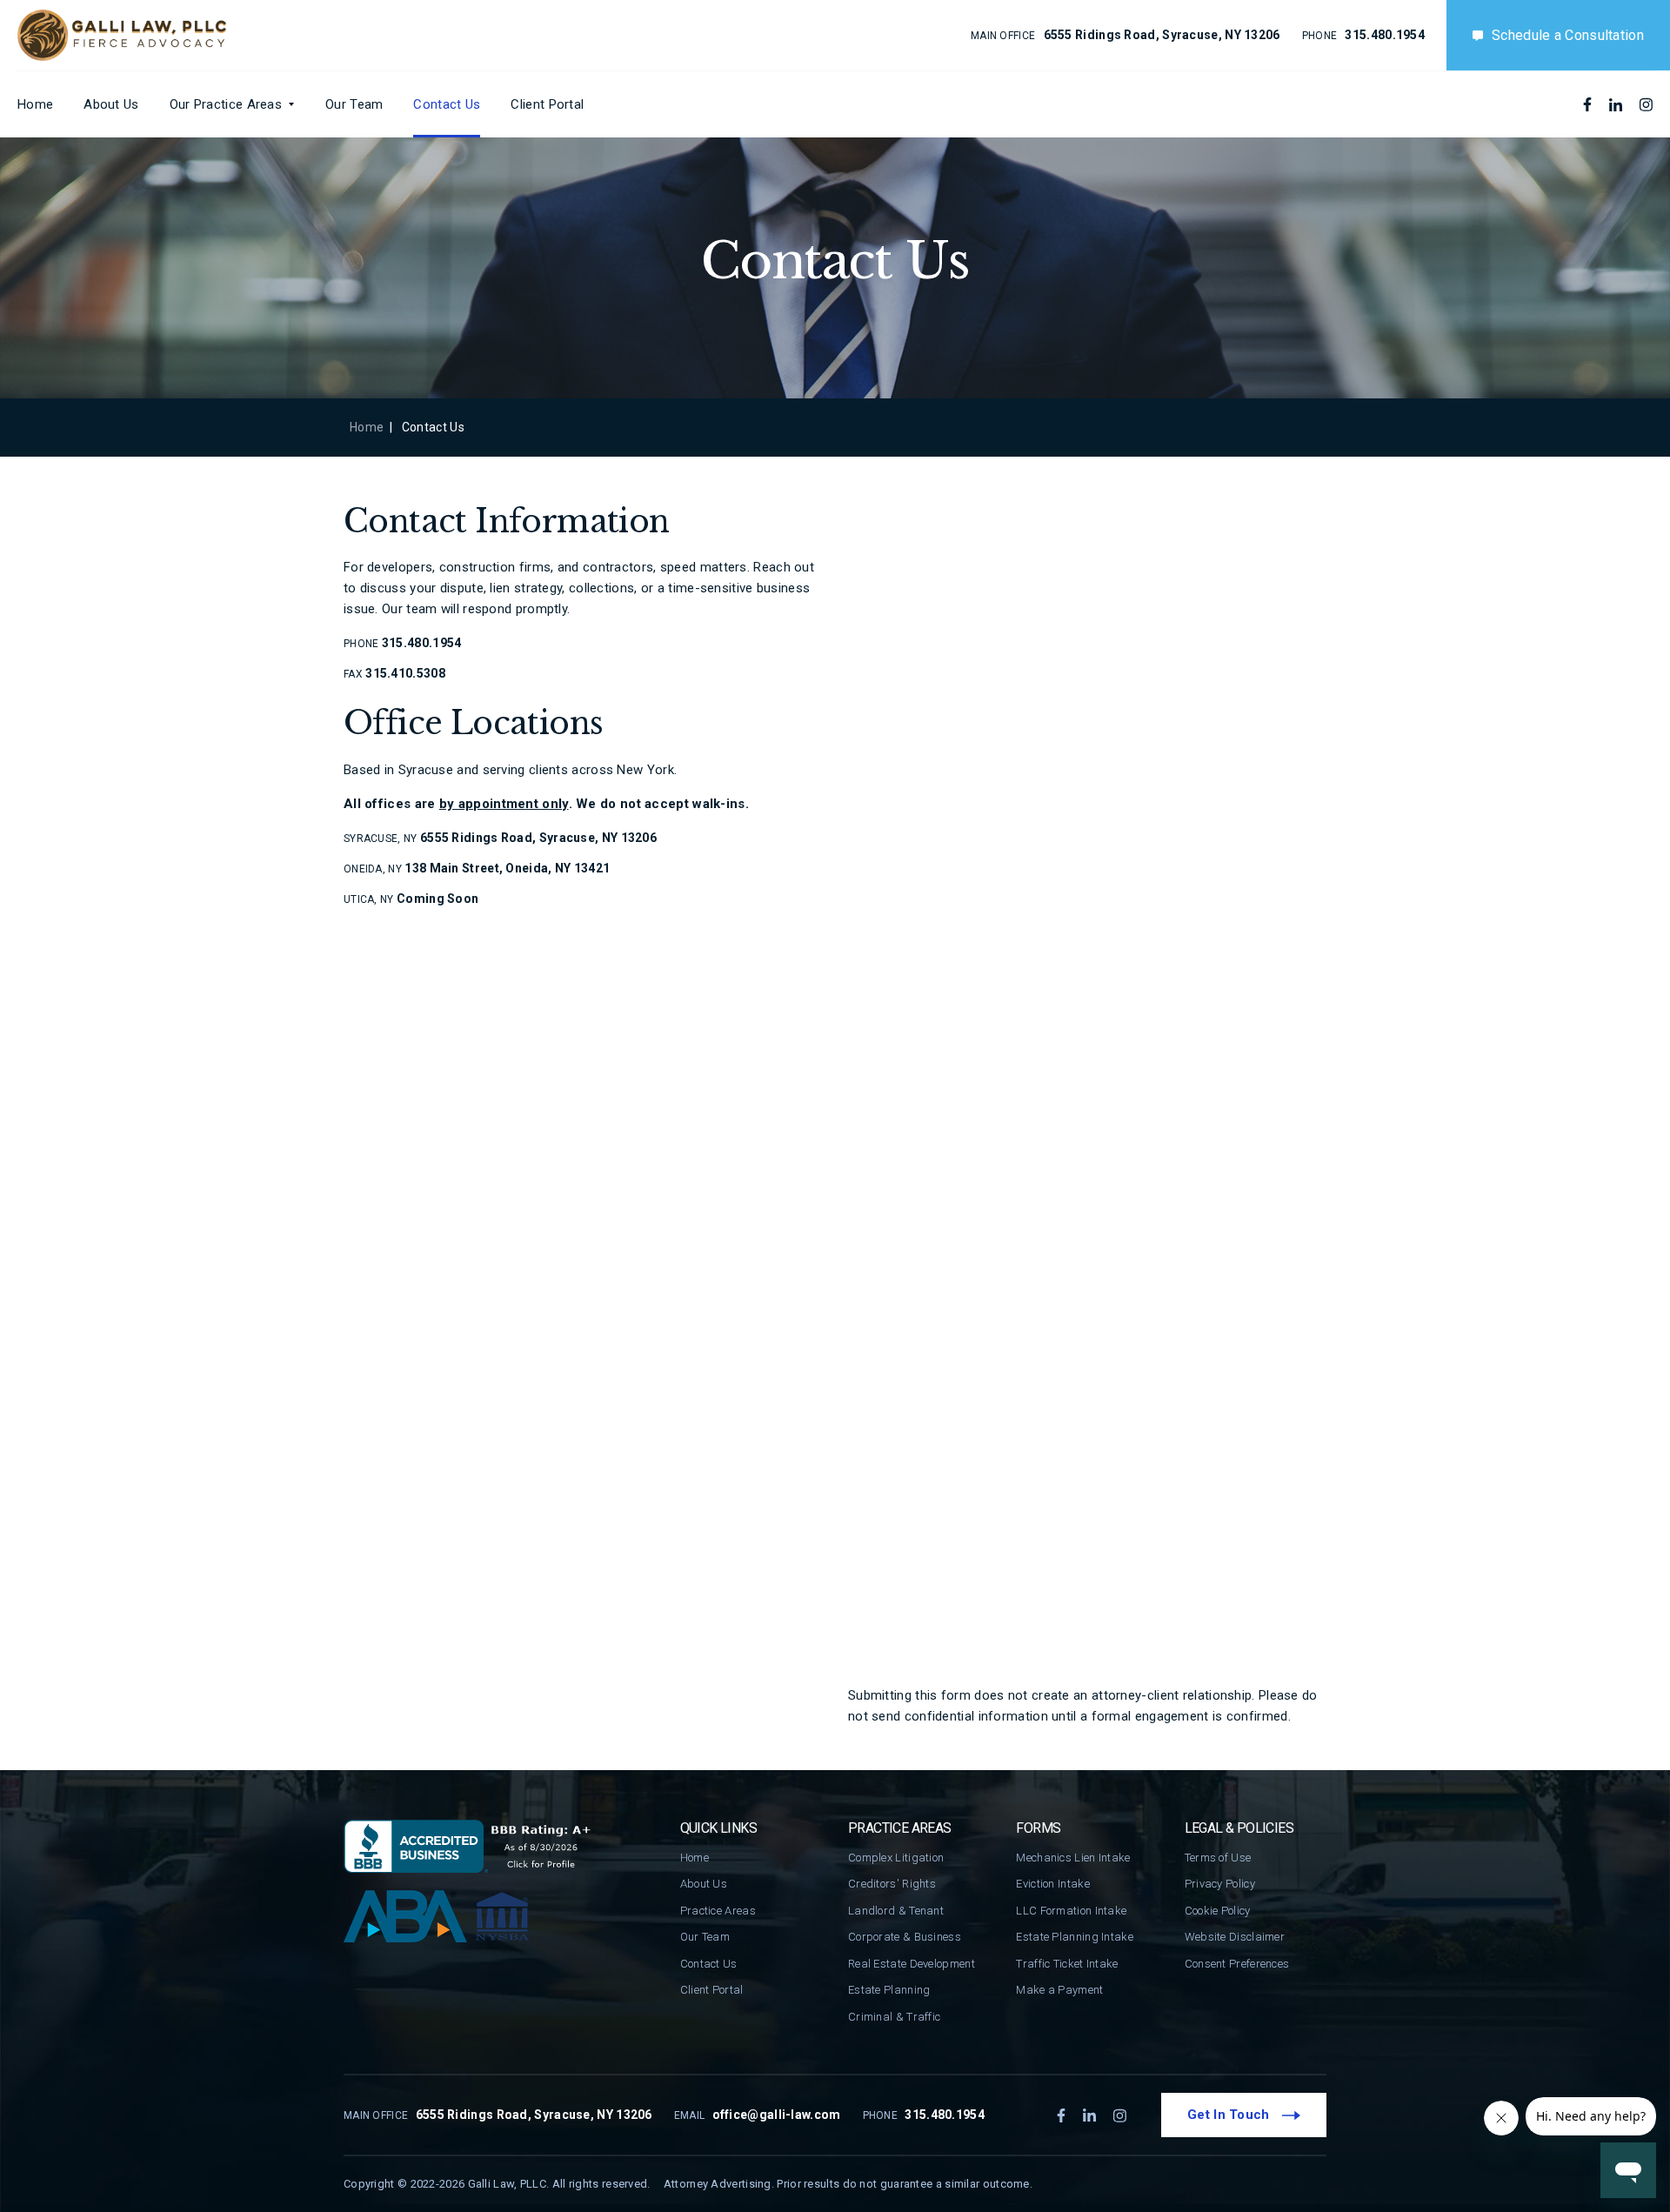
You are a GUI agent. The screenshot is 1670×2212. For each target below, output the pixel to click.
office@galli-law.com (777, 2115)
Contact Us (447, 104)
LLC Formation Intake (1071, 1911)
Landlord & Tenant (896, 1911)
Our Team (354, 104)
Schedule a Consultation (1568, 35)
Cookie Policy (1218, 1911)
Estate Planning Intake (1075, 1937)
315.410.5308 (405, 673)
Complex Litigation (896, 1858)
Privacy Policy (1220, 1884)
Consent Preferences (1237, 1964)
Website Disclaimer (1235, 1937)
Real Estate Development (912, 1964)
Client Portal (547, 104)
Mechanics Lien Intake (1073, 1858)
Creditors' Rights (892, 1884)
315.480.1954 (1385, 35)
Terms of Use (1218, 1858)
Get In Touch (1230, 2115)
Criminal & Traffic (894, 2017)
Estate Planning (889, 1990)
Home (35, 104)
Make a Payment (1059, 1990)
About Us (111, 104)
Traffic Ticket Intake (1067, 1964)
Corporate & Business (905, 1937)
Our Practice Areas (226, 104)
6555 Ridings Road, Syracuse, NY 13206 (1162, 35)
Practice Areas (718, 1911)
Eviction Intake (1053, 1884)
